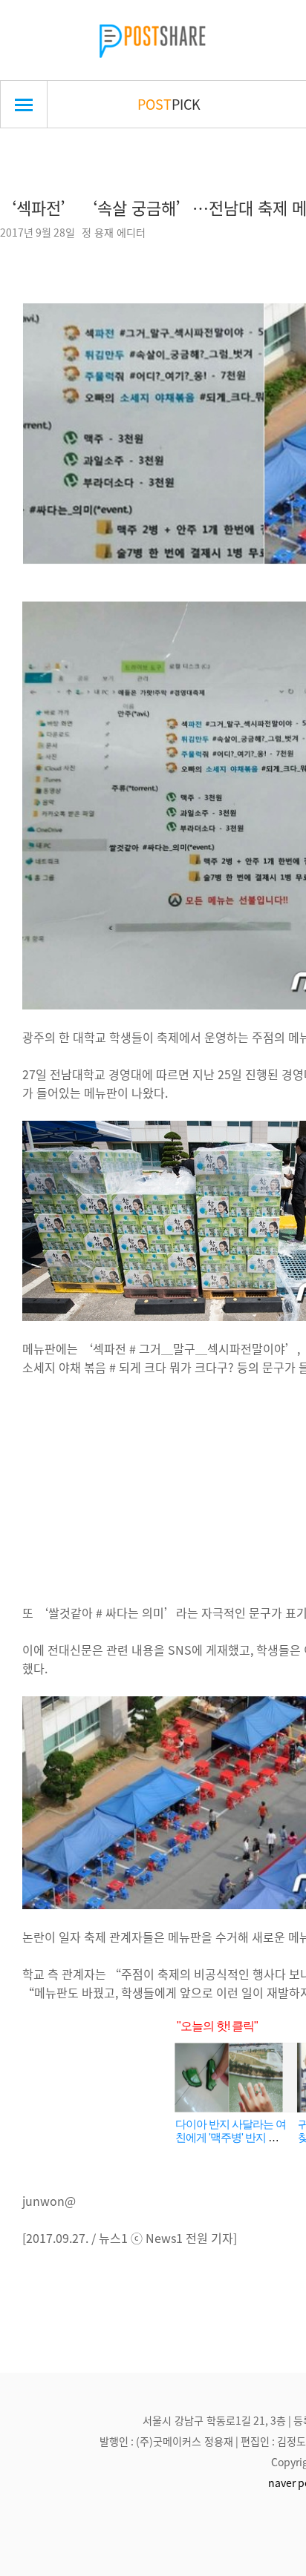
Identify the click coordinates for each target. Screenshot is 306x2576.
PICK (169, 104)
